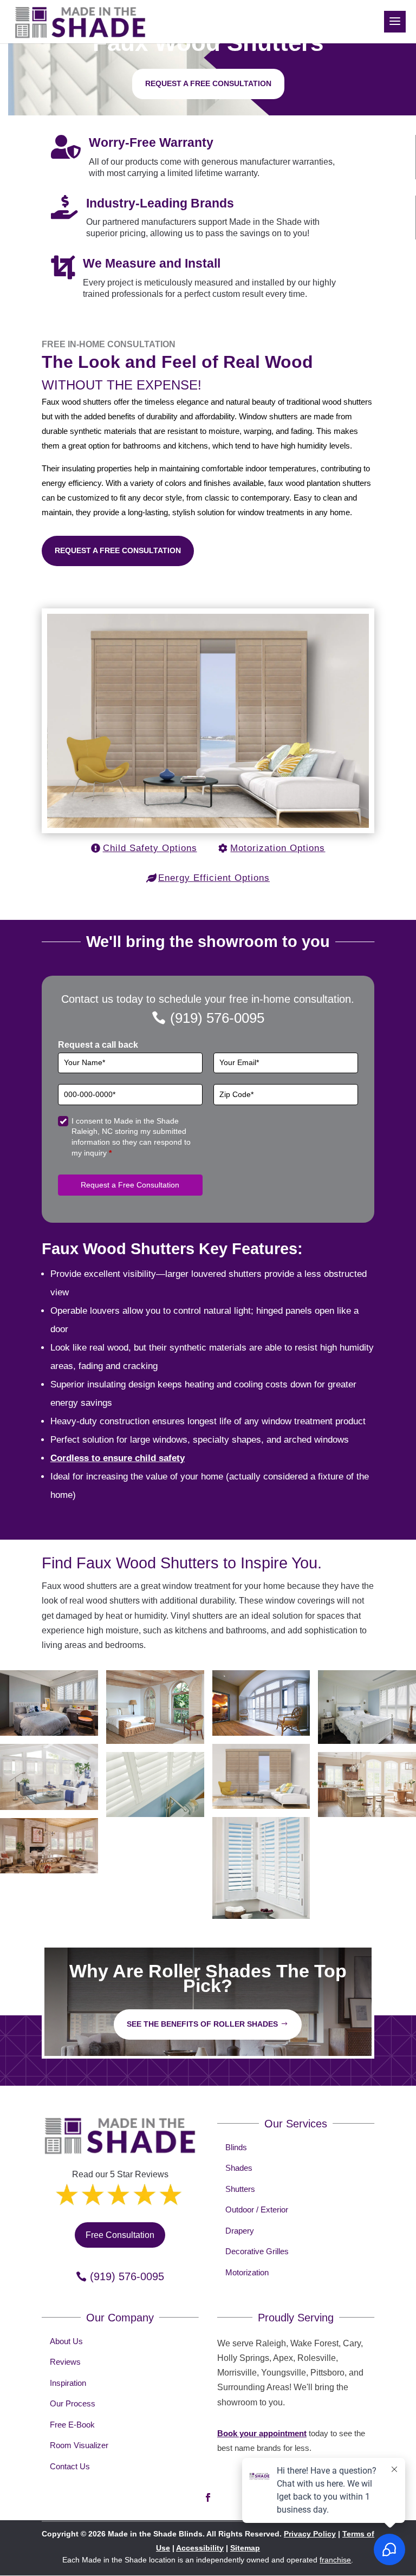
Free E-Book (72, 2425)
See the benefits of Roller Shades (202, 2024)
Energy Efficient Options (214, 878)
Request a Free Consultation (118, 550)
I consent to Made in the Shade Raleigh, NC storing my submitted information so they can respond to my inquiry (131, 1137)
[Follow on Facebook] (208, 2497)
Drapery (240, 2231)
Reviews (65, 2362)
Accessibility (200, 2548)
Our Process (73, 2403)
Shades (239, 2168)
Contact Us (70, 2466)
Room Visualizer (79, 2445)
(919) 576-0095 (217, 1018)
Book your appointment (262, 2433)
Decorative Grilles (257, 2251)
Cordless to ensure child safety (118, 1458)
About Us (66, 2341)
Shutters (240, 2189)
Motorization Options (278, 848)
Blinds (236, 2147)
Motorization (247, 2272)
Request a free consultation (208, 83)
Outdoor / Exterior (257, 2210)
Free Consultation (120, 2235)
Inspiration (68, 2383)
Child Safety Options (150, 848)
